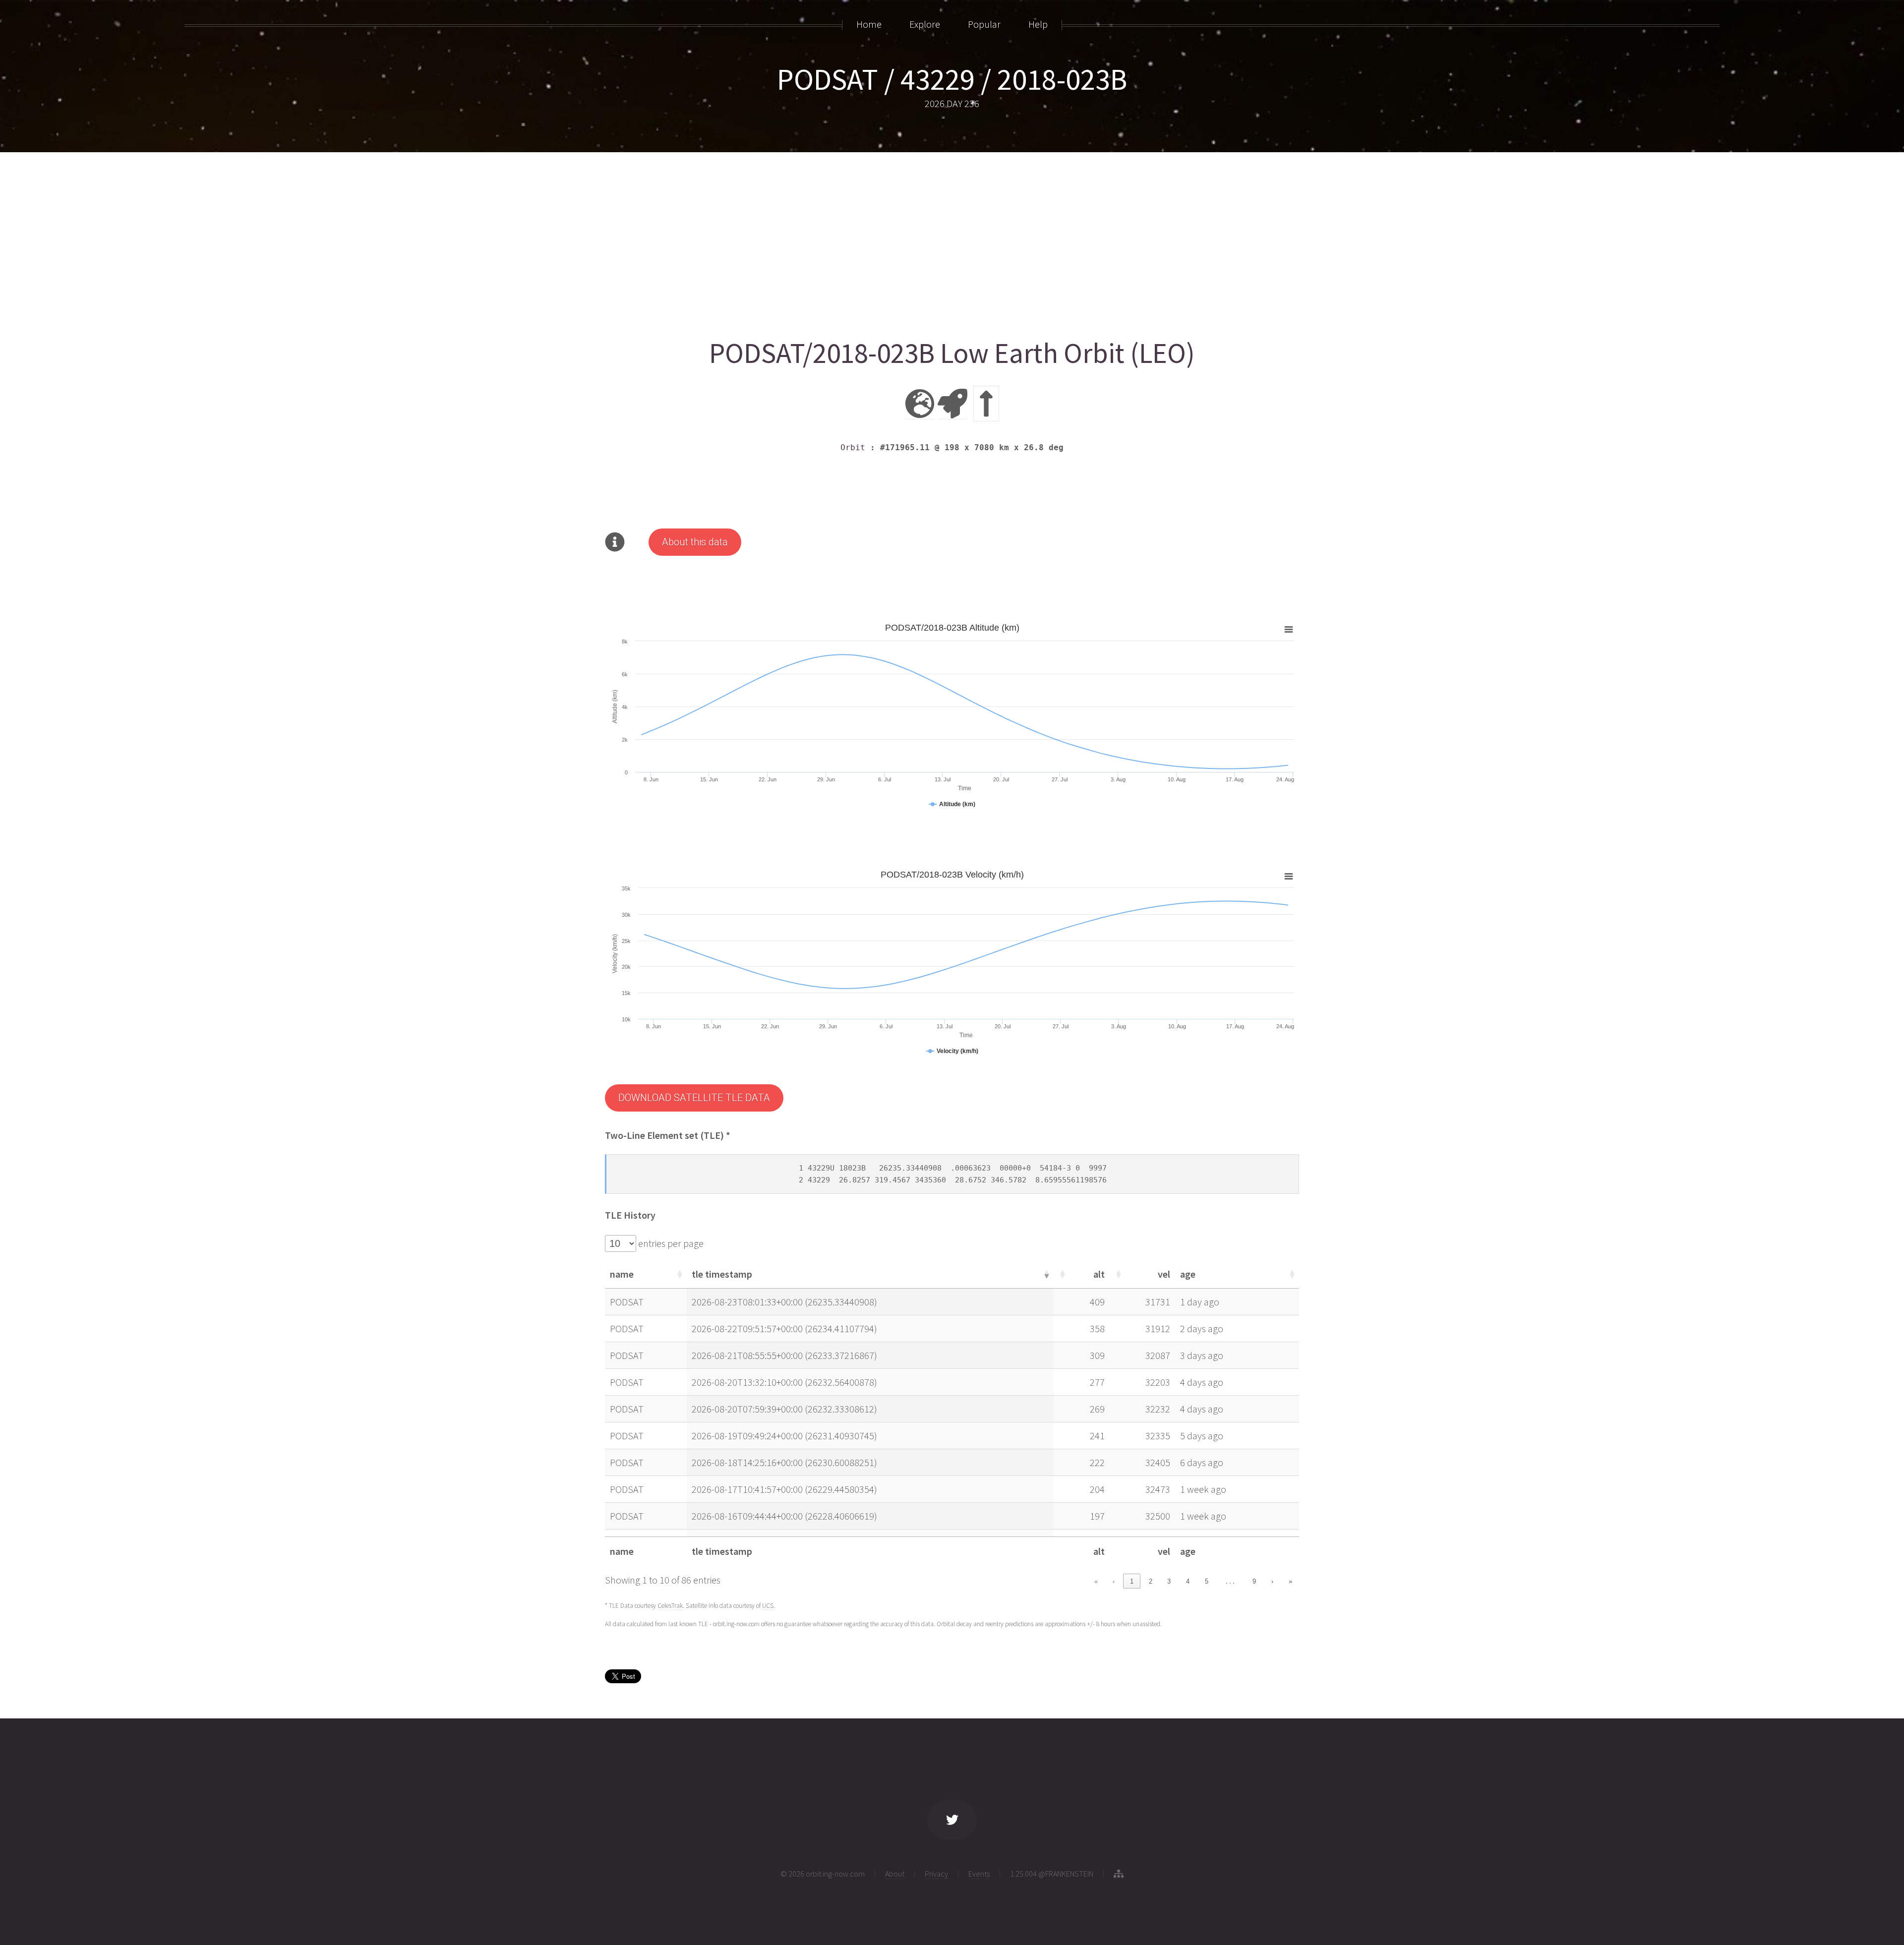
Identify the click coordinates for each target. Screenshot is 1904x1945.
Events (979, 1874)
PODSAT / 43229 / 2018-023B (952, 79)
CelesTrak (670, 1606)
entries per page (670, 1243)
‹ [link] (1114, 1581)
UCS (768, 1606)
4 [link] (1188, 1581)
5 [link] (1207, 1581)
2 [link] (1151, 1581)
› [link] (1272, 1581)
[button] (679, 1274)
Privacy (936, 1874)
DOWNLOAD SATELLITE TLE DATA (694, 1098)
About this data (695, 542)
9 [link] (1254, 1581)
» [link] (1290, 1581)
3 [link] (1169, 1581)
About (895, 1874)
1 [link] (1132, 1581)
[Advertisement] (902, 241)
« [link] (1096, 1581)
